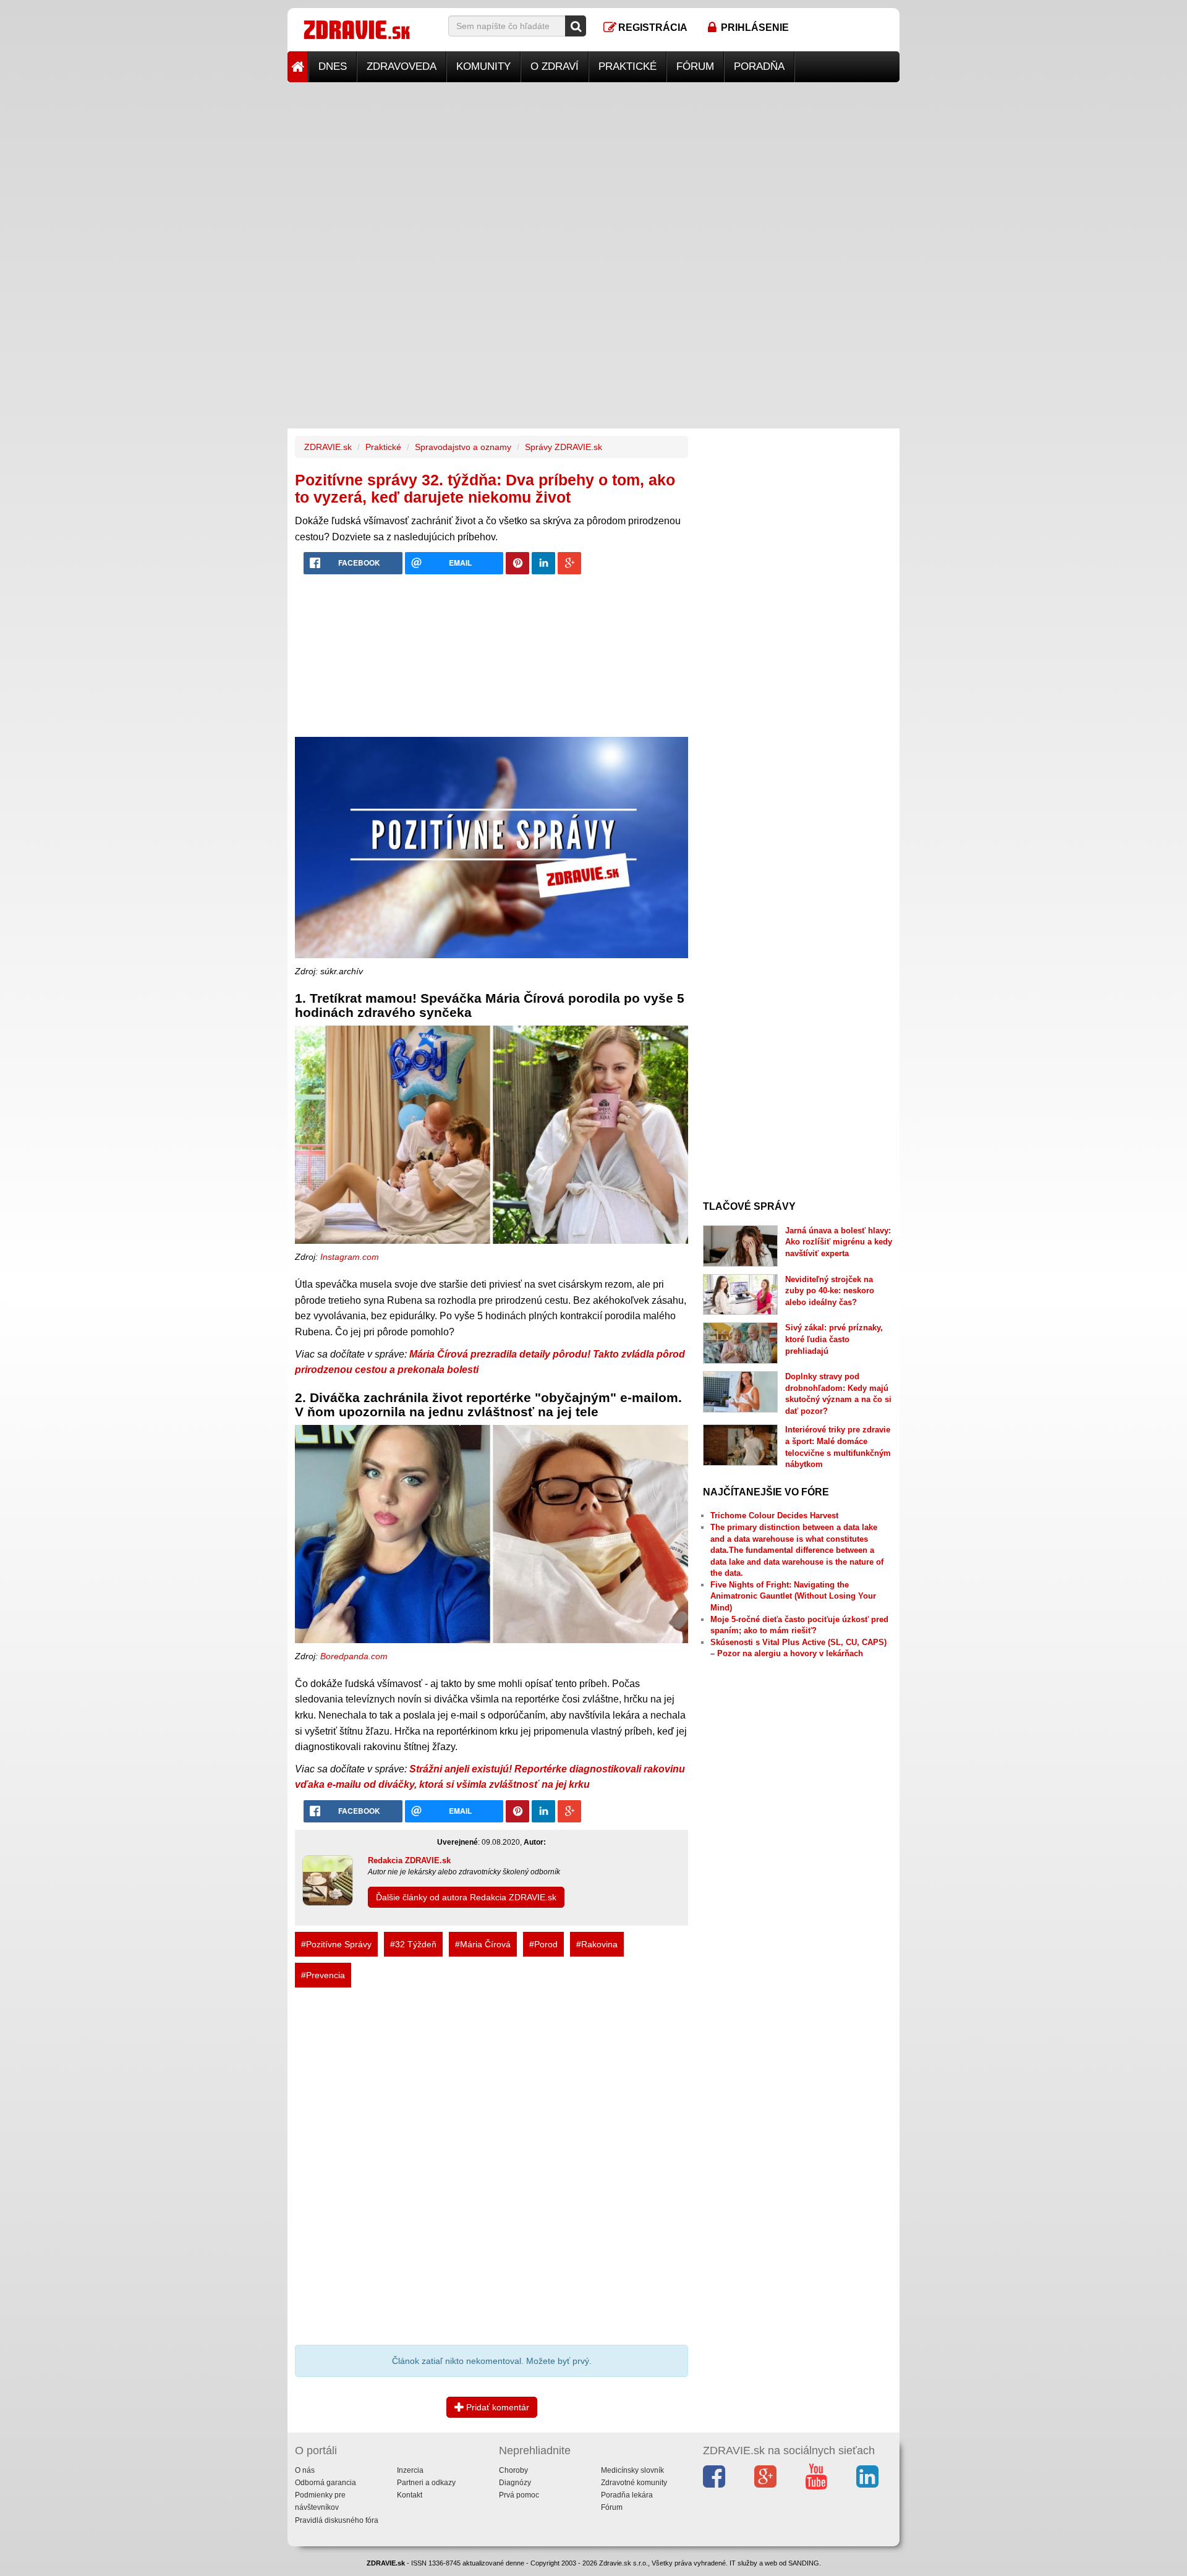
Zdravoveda (402, 66)
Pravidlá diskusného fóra (337, 2520)
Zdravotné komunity (634, 2483)
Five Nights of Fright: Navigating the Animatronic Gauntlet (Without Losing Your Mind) (793, 1596)
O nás (305, 2470)
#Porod (543, 1944)
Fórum (695, 66)
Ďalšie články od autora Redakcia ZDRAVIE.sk (466, 1897)
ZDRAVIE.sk (328, 447)
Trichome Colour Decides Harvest (774, 1515)
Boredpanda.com (354, 1656)
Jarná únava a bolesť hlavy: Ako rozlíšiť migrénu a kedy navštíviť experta (839, 1242)
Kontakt (410, 2495)
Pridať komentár (496, 2407)
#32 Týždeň (413, 1944)
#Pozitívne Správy (336, 1944)
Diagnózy (515, 2483)
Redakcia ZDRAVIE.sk (409, 1860)
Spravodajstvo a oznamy (463, 447)
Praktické (628, 66)
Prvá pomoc (519, 2495)
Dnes (333, 66)
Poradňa (759, 66)
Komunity (483, 66)
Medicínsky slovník (632, 2470)
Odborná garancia (325, 2483)
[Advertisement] (593, 169)
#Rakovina (597, 1944)
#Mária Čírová (483, 1944)
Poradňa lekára (627, 2495)
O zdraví (555, 66)
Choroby (513, 2470)
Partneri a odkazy (426, 2483)
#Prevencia (323, 1975)
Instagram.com (350, 1257)
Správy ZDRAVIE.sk (564, 447)
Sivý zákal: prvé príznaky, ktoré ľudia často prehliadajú (834, 1339)
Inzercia (410, 2470)
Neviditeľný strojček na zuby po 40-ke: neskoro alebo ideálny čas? (830, 1291)
